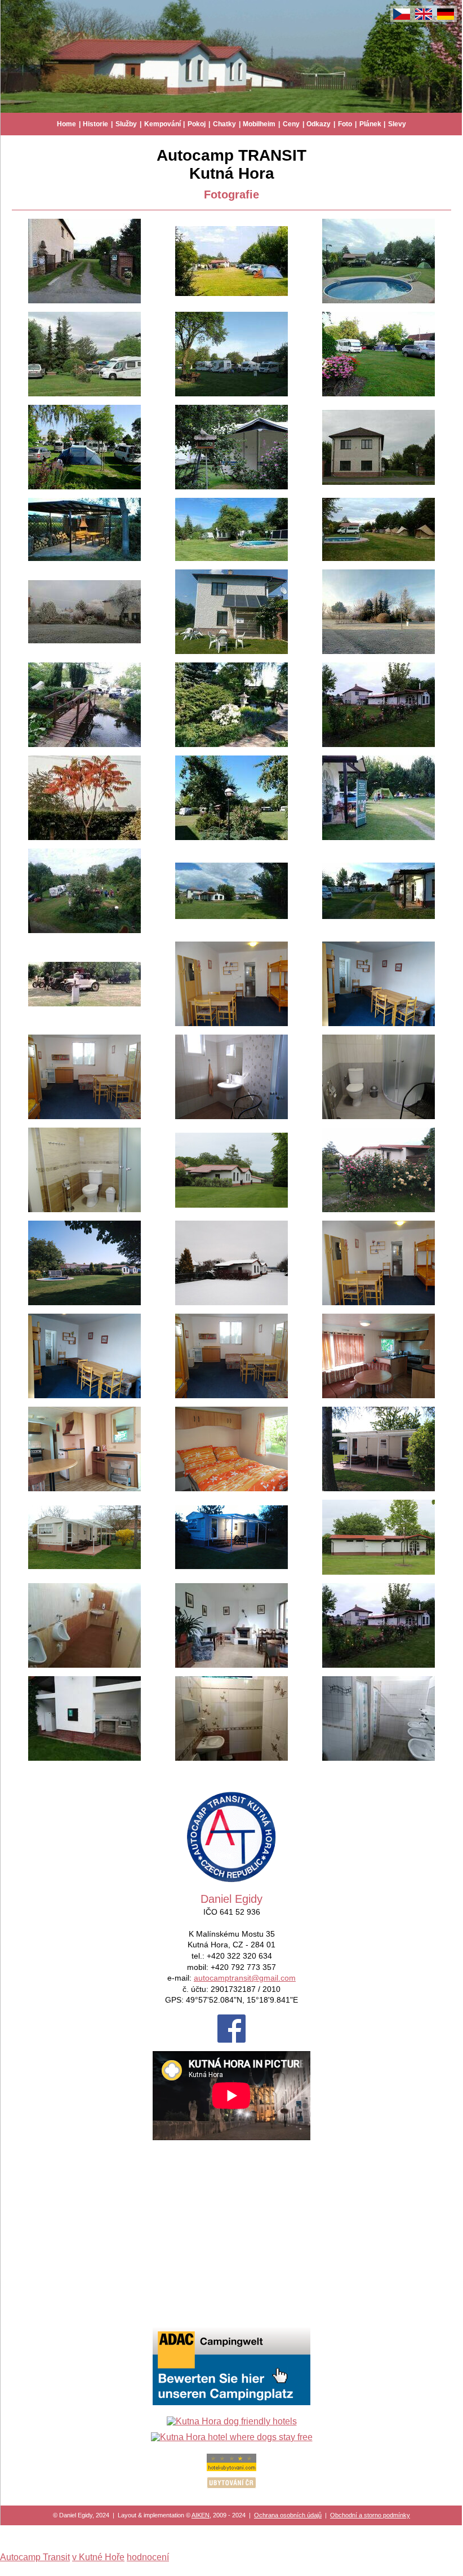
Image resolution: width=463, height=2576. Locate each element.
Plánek (370, 124)
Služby (126, 124)
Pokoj (197, 124)
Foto (345, 124)
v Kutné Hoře (98, 2557)
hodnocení (148, 2557)
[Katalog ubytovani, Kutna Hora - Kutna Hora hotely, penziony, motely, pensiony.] (231, 2468)
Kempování (163, 124)
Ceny (291, 124)
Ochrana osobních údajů (288, 2515)
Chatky (224, 124)
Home (66, 124)
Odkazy (319, 124)
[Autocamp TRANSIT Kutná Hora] (84, 301)
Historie (95, 124)
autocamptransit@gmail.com (245, 1978)
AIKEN (201, 2515)
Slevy (397, 124)
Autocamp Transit (35, 2557)
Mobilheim (259, 124)
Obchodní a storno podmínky (370, 2515)
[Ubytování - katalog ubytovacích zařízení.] (231, 2486)
